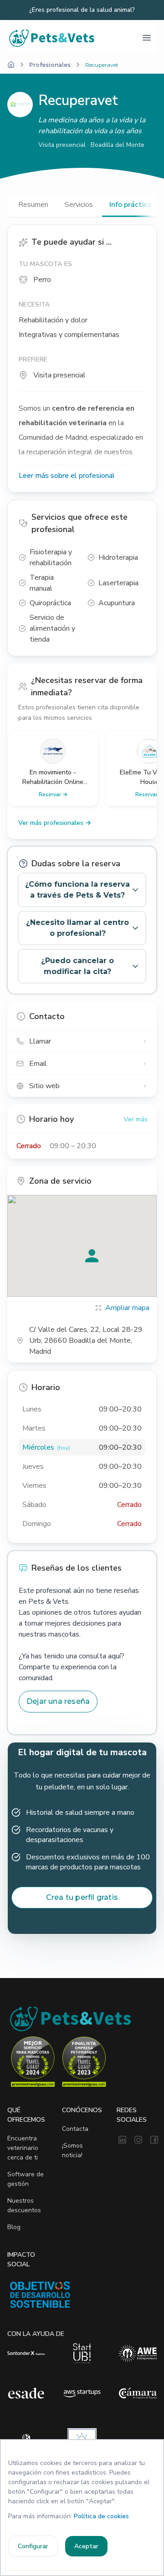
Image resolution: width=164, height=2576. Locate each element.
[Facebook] (154, 2140)
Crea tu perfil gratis (82, 1897)
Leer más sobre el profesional (67, 476)
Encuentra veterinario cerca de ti (23, 2148)
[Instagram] (138, 2140)
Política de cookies (101, 2516)
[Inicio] (11, 65)
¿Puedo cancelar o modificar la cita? (77, 966)
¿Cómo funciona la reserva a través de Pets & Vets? (77, 890)
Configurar (33, 2546)
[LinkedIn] (122, 2140)
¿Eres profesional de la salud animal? (82, 10)
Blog (14, 2227)
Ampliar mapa (127, 1308)
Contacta (75, 2129)
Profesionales (50, 65)
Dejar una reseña (58, 1701)
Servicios (79, 205)
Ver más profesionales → (55, 823)
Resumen (33, 205)
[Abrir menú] (147, 38)
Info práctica (131, 205)
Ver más (136, 1119)
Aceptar (86, 2546)
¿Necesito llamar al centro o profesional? (77, 928)
